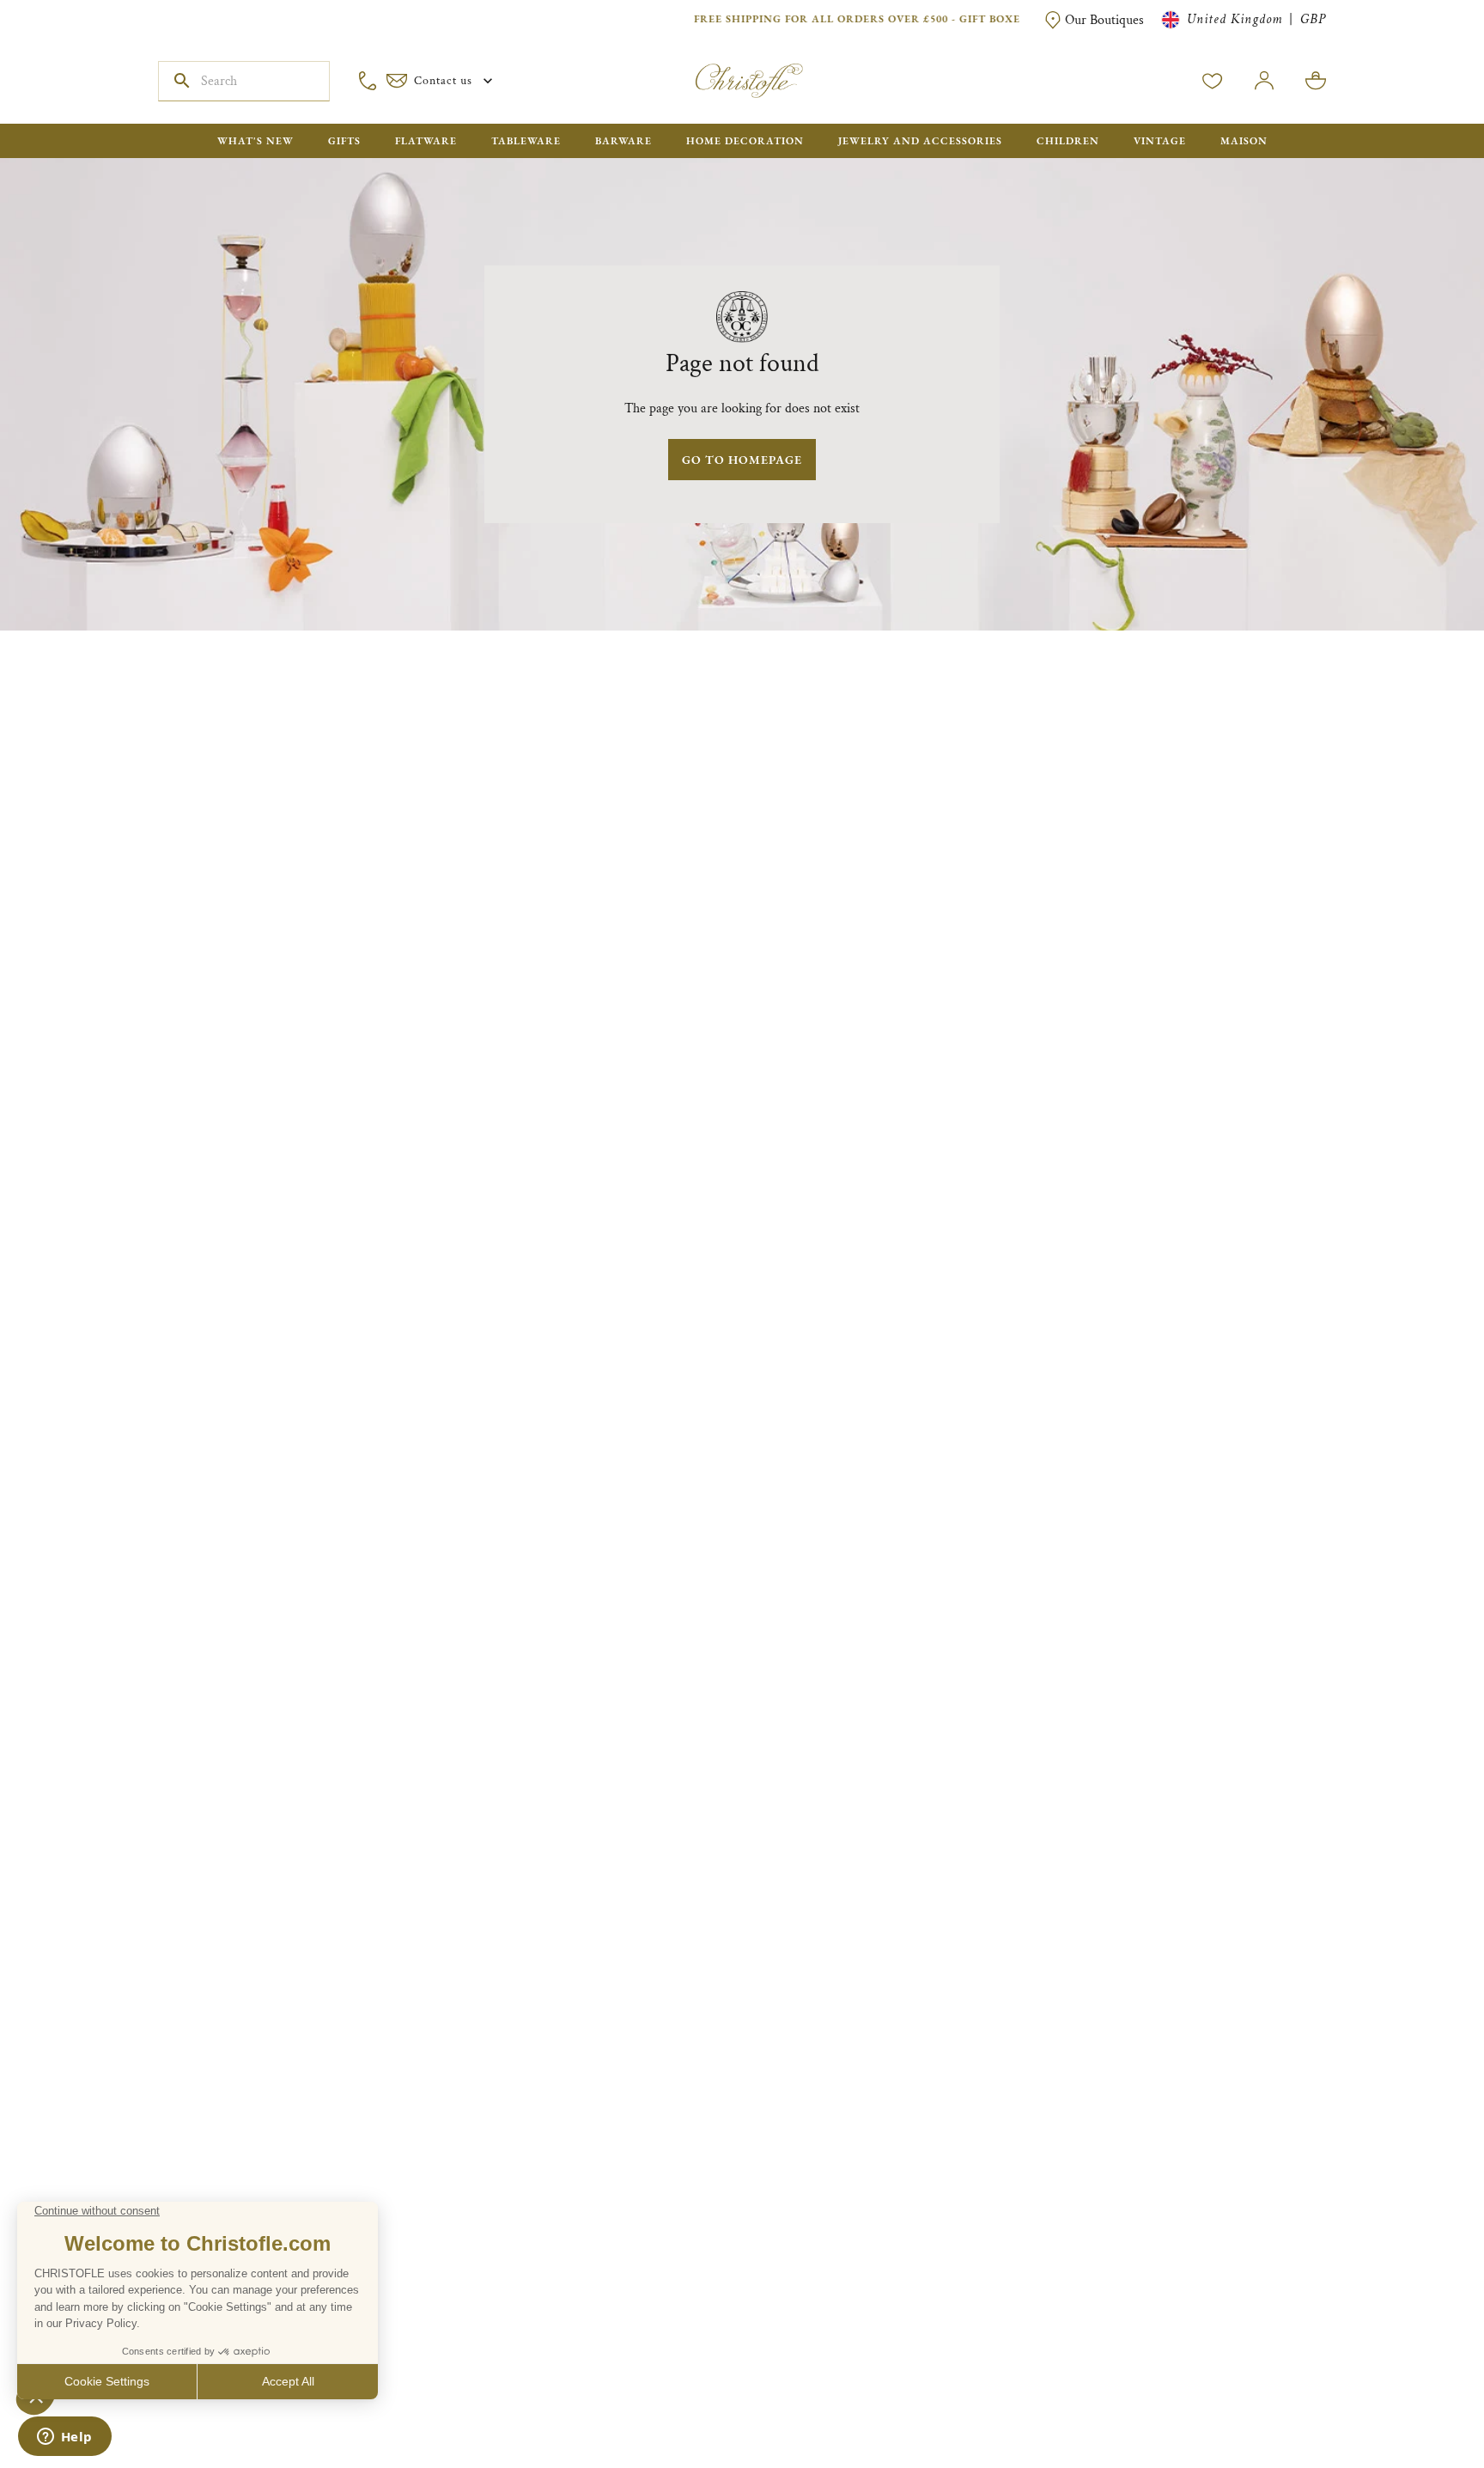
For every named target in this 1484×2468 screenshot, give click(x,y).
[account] (1213, 81)
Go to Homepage (742, 460)
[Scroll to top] (1417, 2401)
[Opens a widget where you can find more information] (64, 2438)
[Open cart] (1316, 81)
